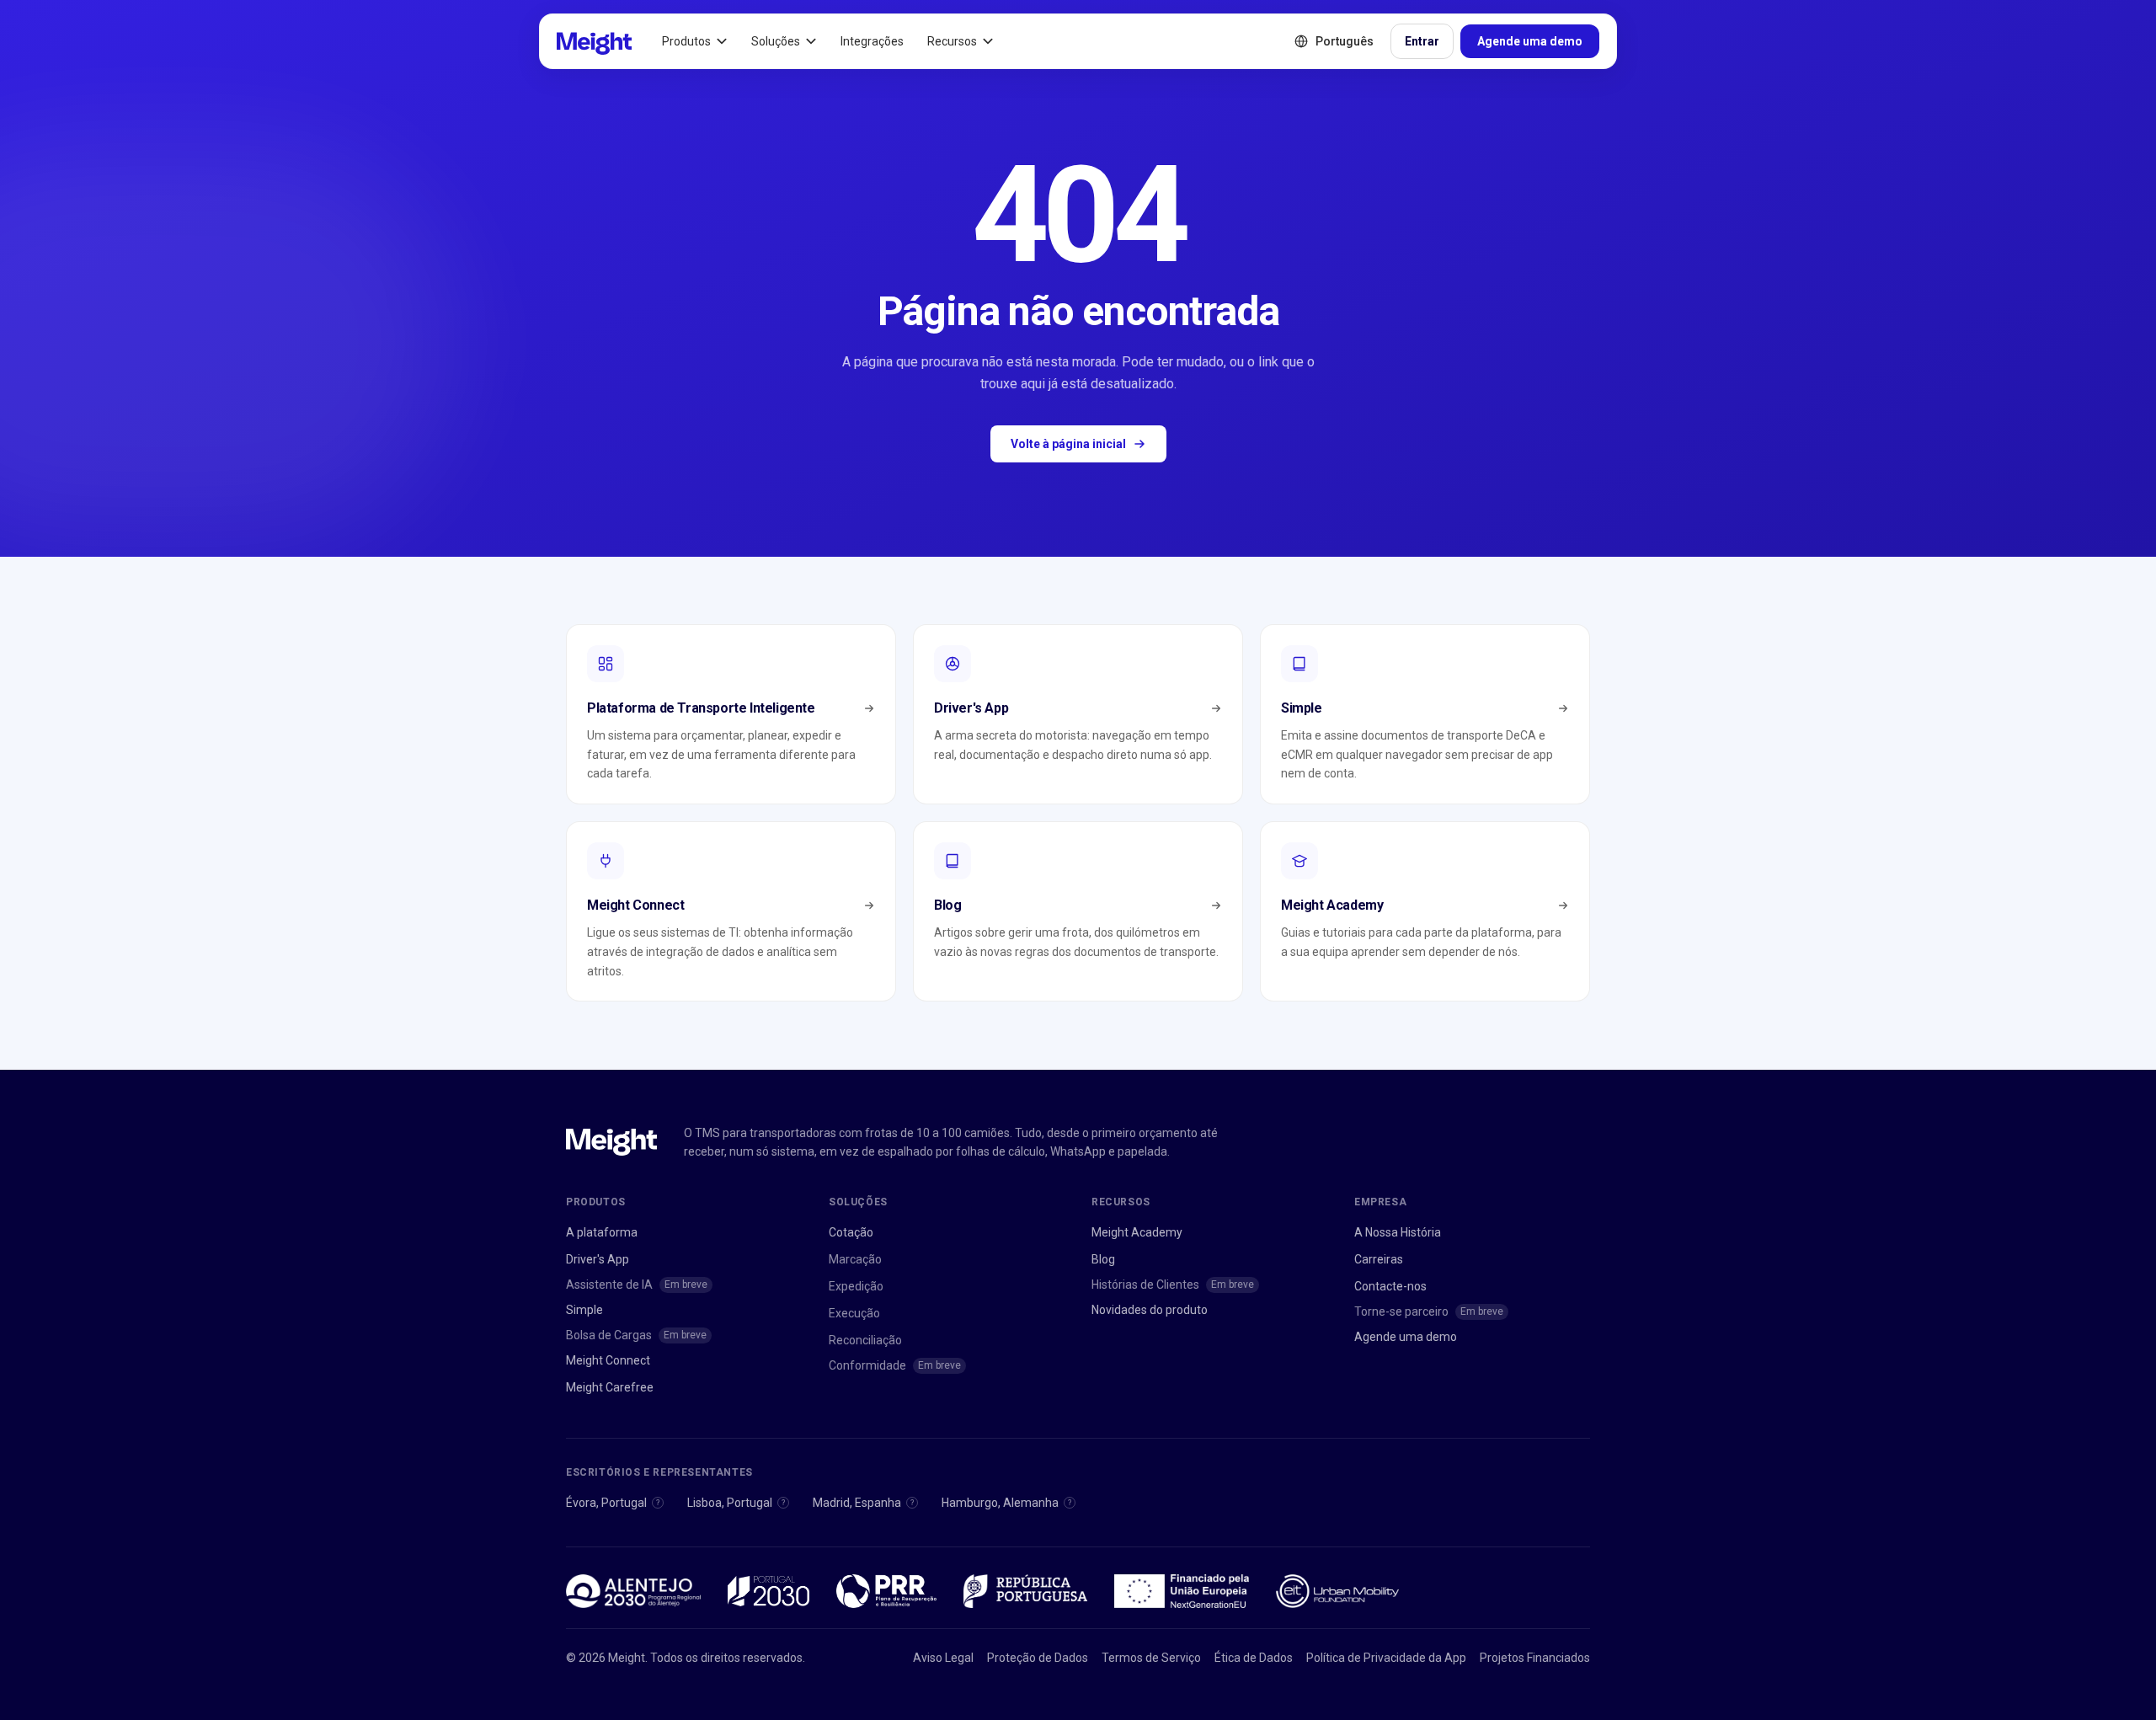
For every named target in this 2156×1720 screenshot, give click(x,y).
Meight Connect (608, 1360)
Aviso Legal (943, 1658)
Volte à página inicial (1068, 444)
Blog (1103, 1259)
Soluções (776, 41)
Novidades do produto (1150, 1310)
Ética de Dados (1254, 1658)
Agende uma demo (1530, 41)
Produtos (686, 41)
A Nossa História (1398, 1232)
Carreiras (1379, 1259)
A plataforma (602, 1232)
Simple (584, 1310)
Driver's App (598, 1259)
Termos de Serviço (1151, 1658)
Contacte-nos (1390, 1286)
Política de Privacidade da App (1386, 1658)
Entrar (1422, 41)
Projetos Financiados (1535, 1658)
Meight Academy (1137, 1232)
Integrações (872, 41)
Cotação (851, 1232)
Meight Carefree (610, 1387)
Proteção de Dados (1038, 1658)
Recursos (952, 41)
